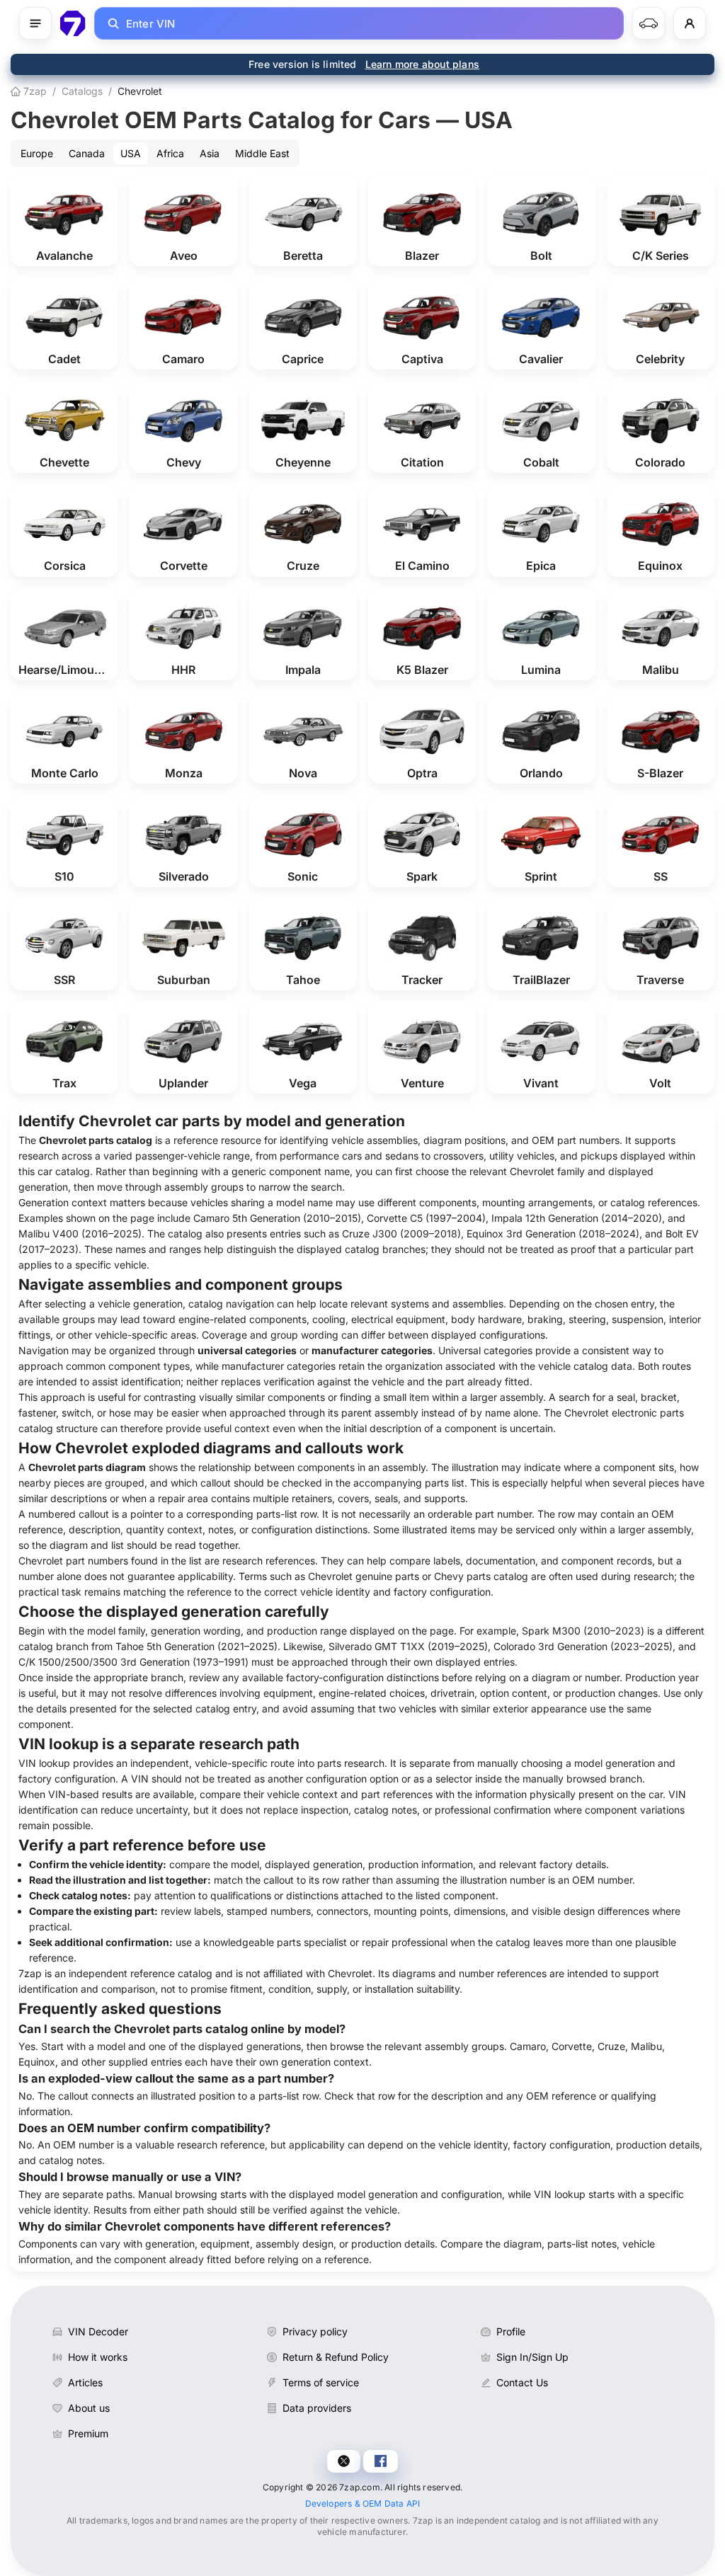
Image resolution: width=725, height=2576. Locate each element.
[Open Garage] (649, 23)
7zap (34, 91)
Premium (88, 2433)
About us (89, 2408)
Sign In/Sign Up (532, 2357)
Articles (85, 2382)
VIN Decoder (98, 2331)
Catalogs (82, 91)
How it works (98, 2357)
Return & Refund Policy (336, 2357)
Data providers (317, 2408)
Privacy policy (315, 2331)
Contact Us (522, 2382)
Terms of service (321, 2382)
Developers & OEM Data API (363, 2503)
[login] (690, 23)
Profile (511, 2331)
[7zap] (73, 23)
